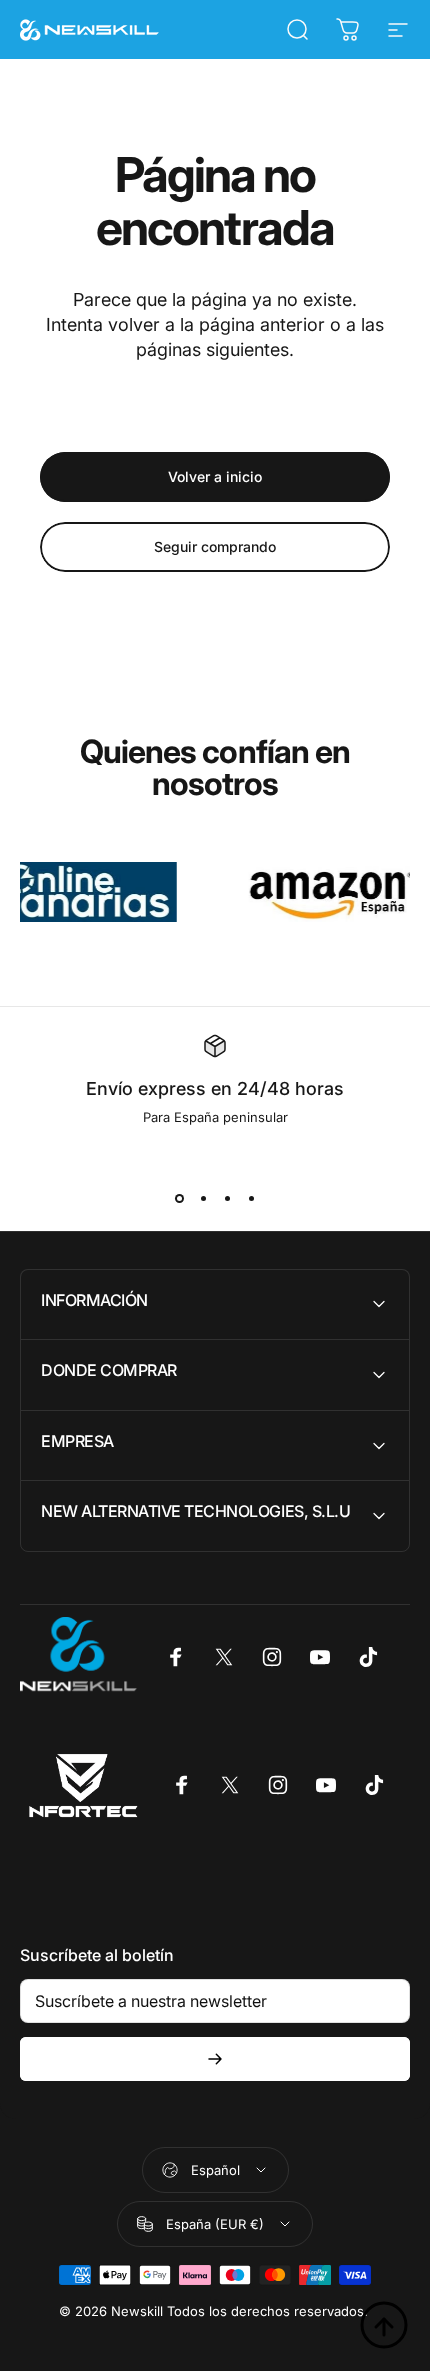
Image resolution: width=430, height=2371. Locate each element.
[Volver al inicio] (384, 2325)
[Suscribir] (215, 2059)
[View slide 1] (179, 1199)
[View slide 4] (251, 1199)
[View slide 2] (203, 1199)
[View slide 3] (227, 1199)
